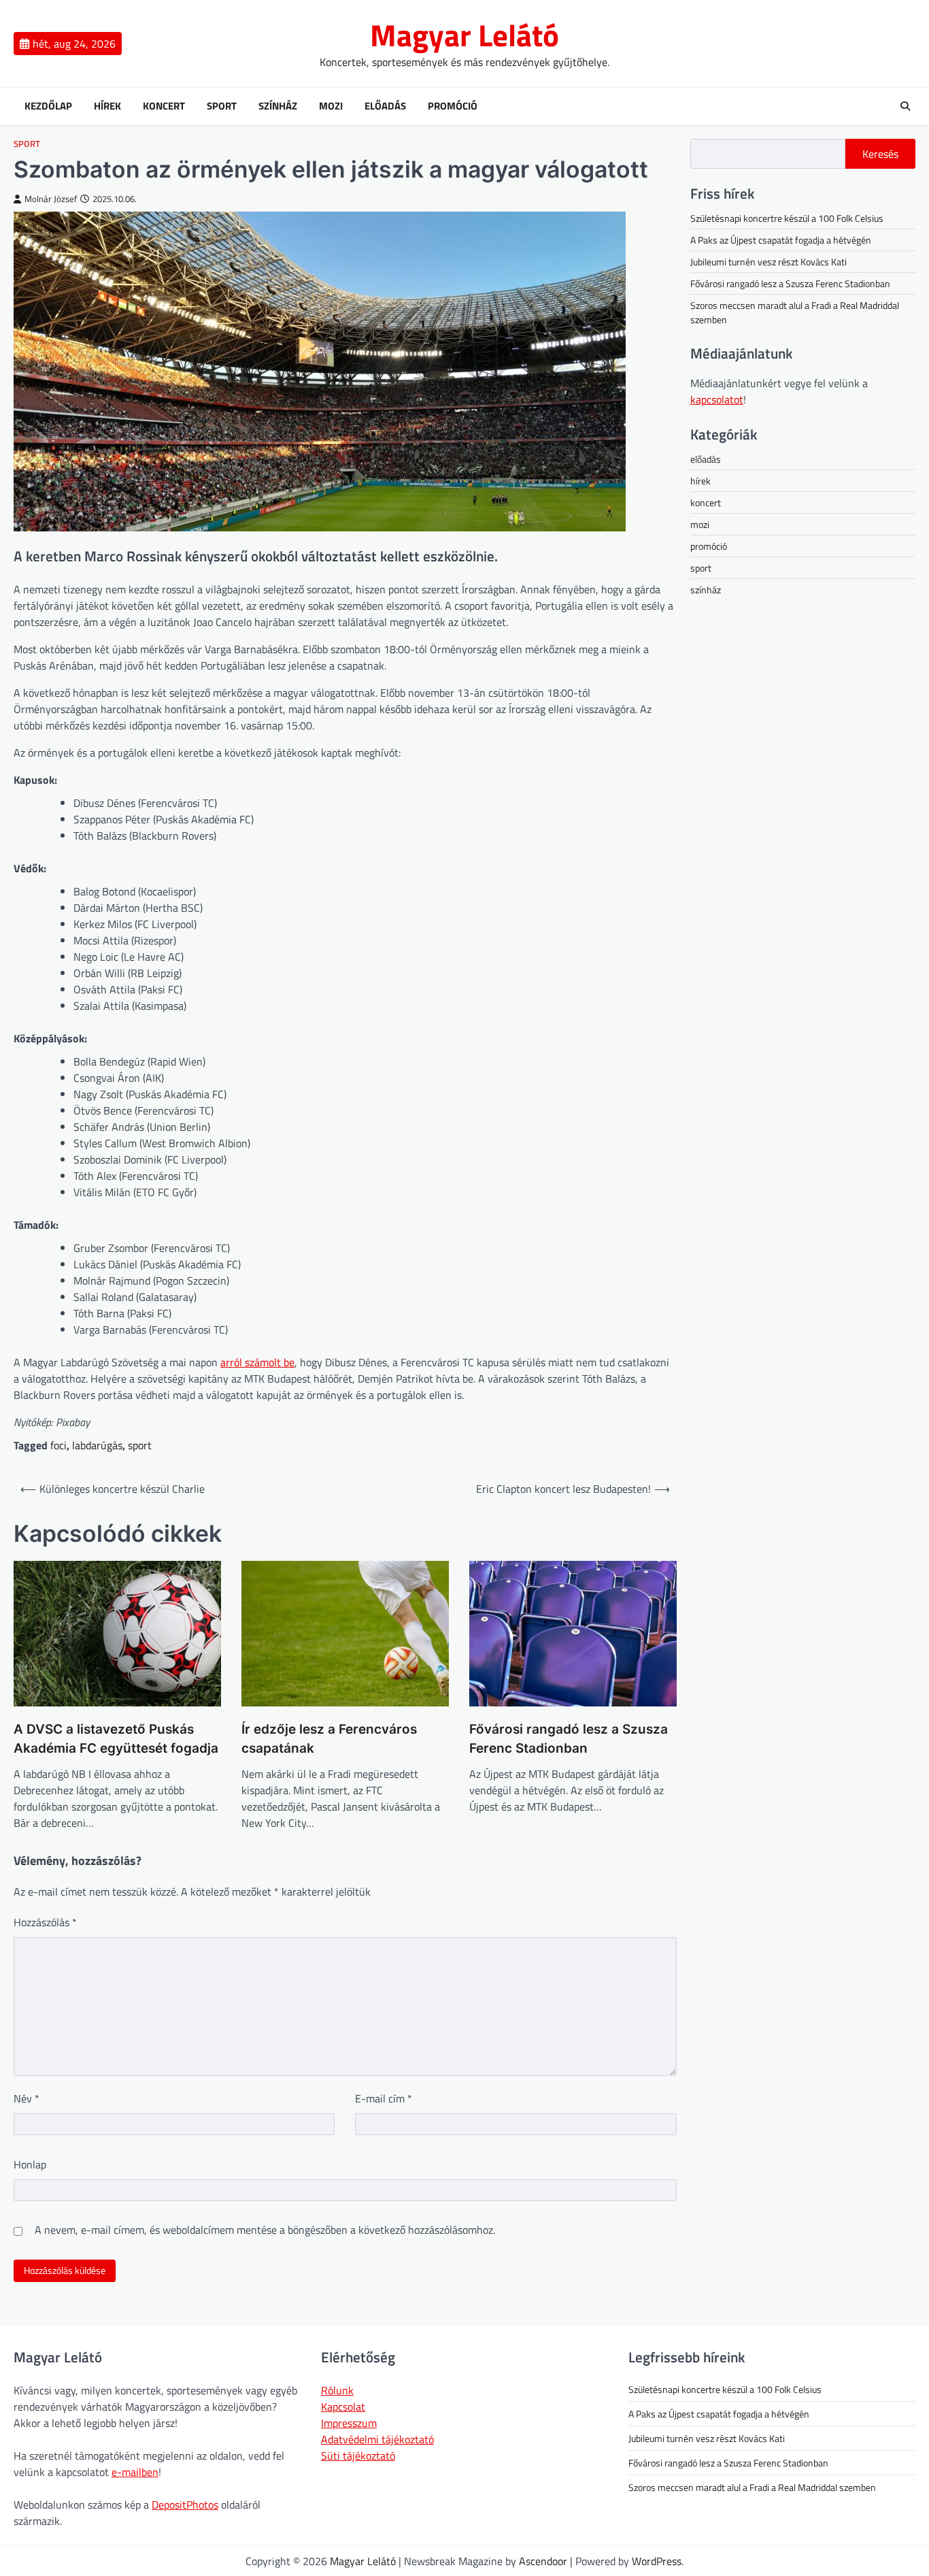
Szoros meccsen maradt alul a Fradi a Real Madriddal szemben (752, 2487)
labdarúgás (97, 1445)
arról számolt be (257, 1362)
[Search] (905, 106)
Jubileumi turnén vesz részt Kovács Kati (768, 262)
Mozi (331, 106)
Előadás (385, 106)
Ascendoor (543, 2561)
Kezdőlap (48, 106)
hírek (700, 481)
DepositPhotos (185, 2505)
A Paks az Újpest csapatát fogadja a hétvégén (781, 240)
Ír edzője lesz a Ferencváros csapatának (329, 1739)
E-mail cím (384, 2098)
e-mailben (135, 2472)
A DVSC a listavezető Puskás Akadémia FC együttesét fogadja (116, 1739)
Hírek (107, 106)
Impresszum (349, 2423)
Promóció (453, 106)
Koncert (164, 106)
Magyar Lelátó (464, 35)
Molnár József (51, 199)
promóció (709, 546)
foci (58, 1445)
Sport (222, 106)
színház (706, 590)
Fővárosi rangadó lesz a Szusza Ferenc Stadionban (569, 1739)
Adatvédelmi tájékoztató (377, 2439)
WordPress (657, 2561)
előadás (706, 459)
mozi (700, 524)
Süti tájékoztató (358, 2456)
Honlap (30, 2164)
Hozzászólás (45, 1922)
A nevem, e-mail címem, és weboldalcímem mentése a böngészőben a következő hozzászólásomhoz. (265, 2230)
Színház (278, 106)
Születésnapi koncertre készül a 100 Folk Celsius (787, 218)
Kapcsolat (343, 2407)
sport (27, 144)
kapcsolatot (717, 399)
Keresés (880, 154)
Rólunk (337, 2390)
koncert (706, 502)
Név (27, 2098)
